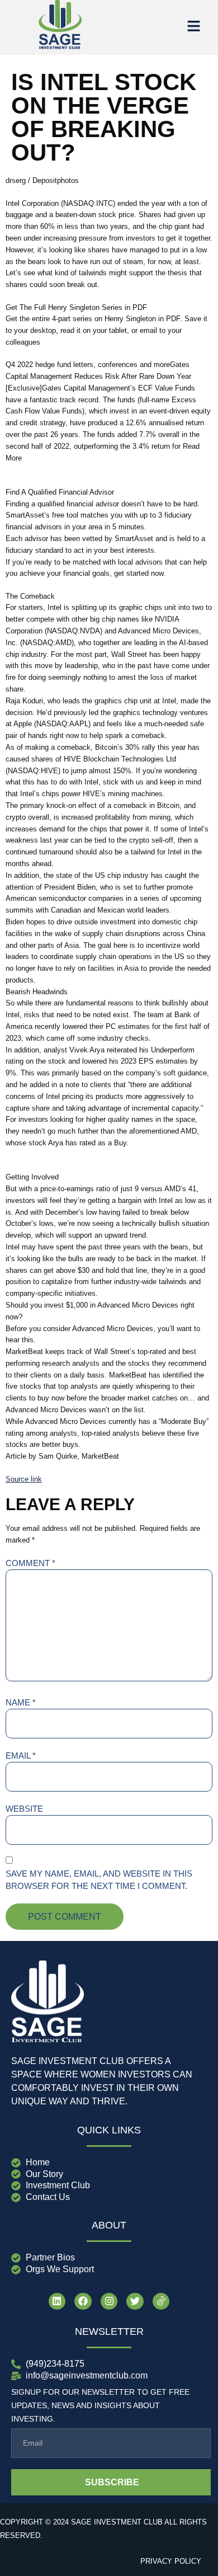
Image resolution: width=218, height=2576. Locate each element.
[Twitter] (135, 2302)
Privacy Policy (171, 2561)
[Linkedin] (57, 2302)
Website (24, 1809)
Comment (30, 1563)
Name (21, 1702)
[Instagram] (109, 2302)
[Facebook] (83, 2302)
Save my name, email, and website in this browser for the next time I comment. (99, 1880)
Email (21, 1755)
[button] (193, 27)
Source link (24, 1479)
